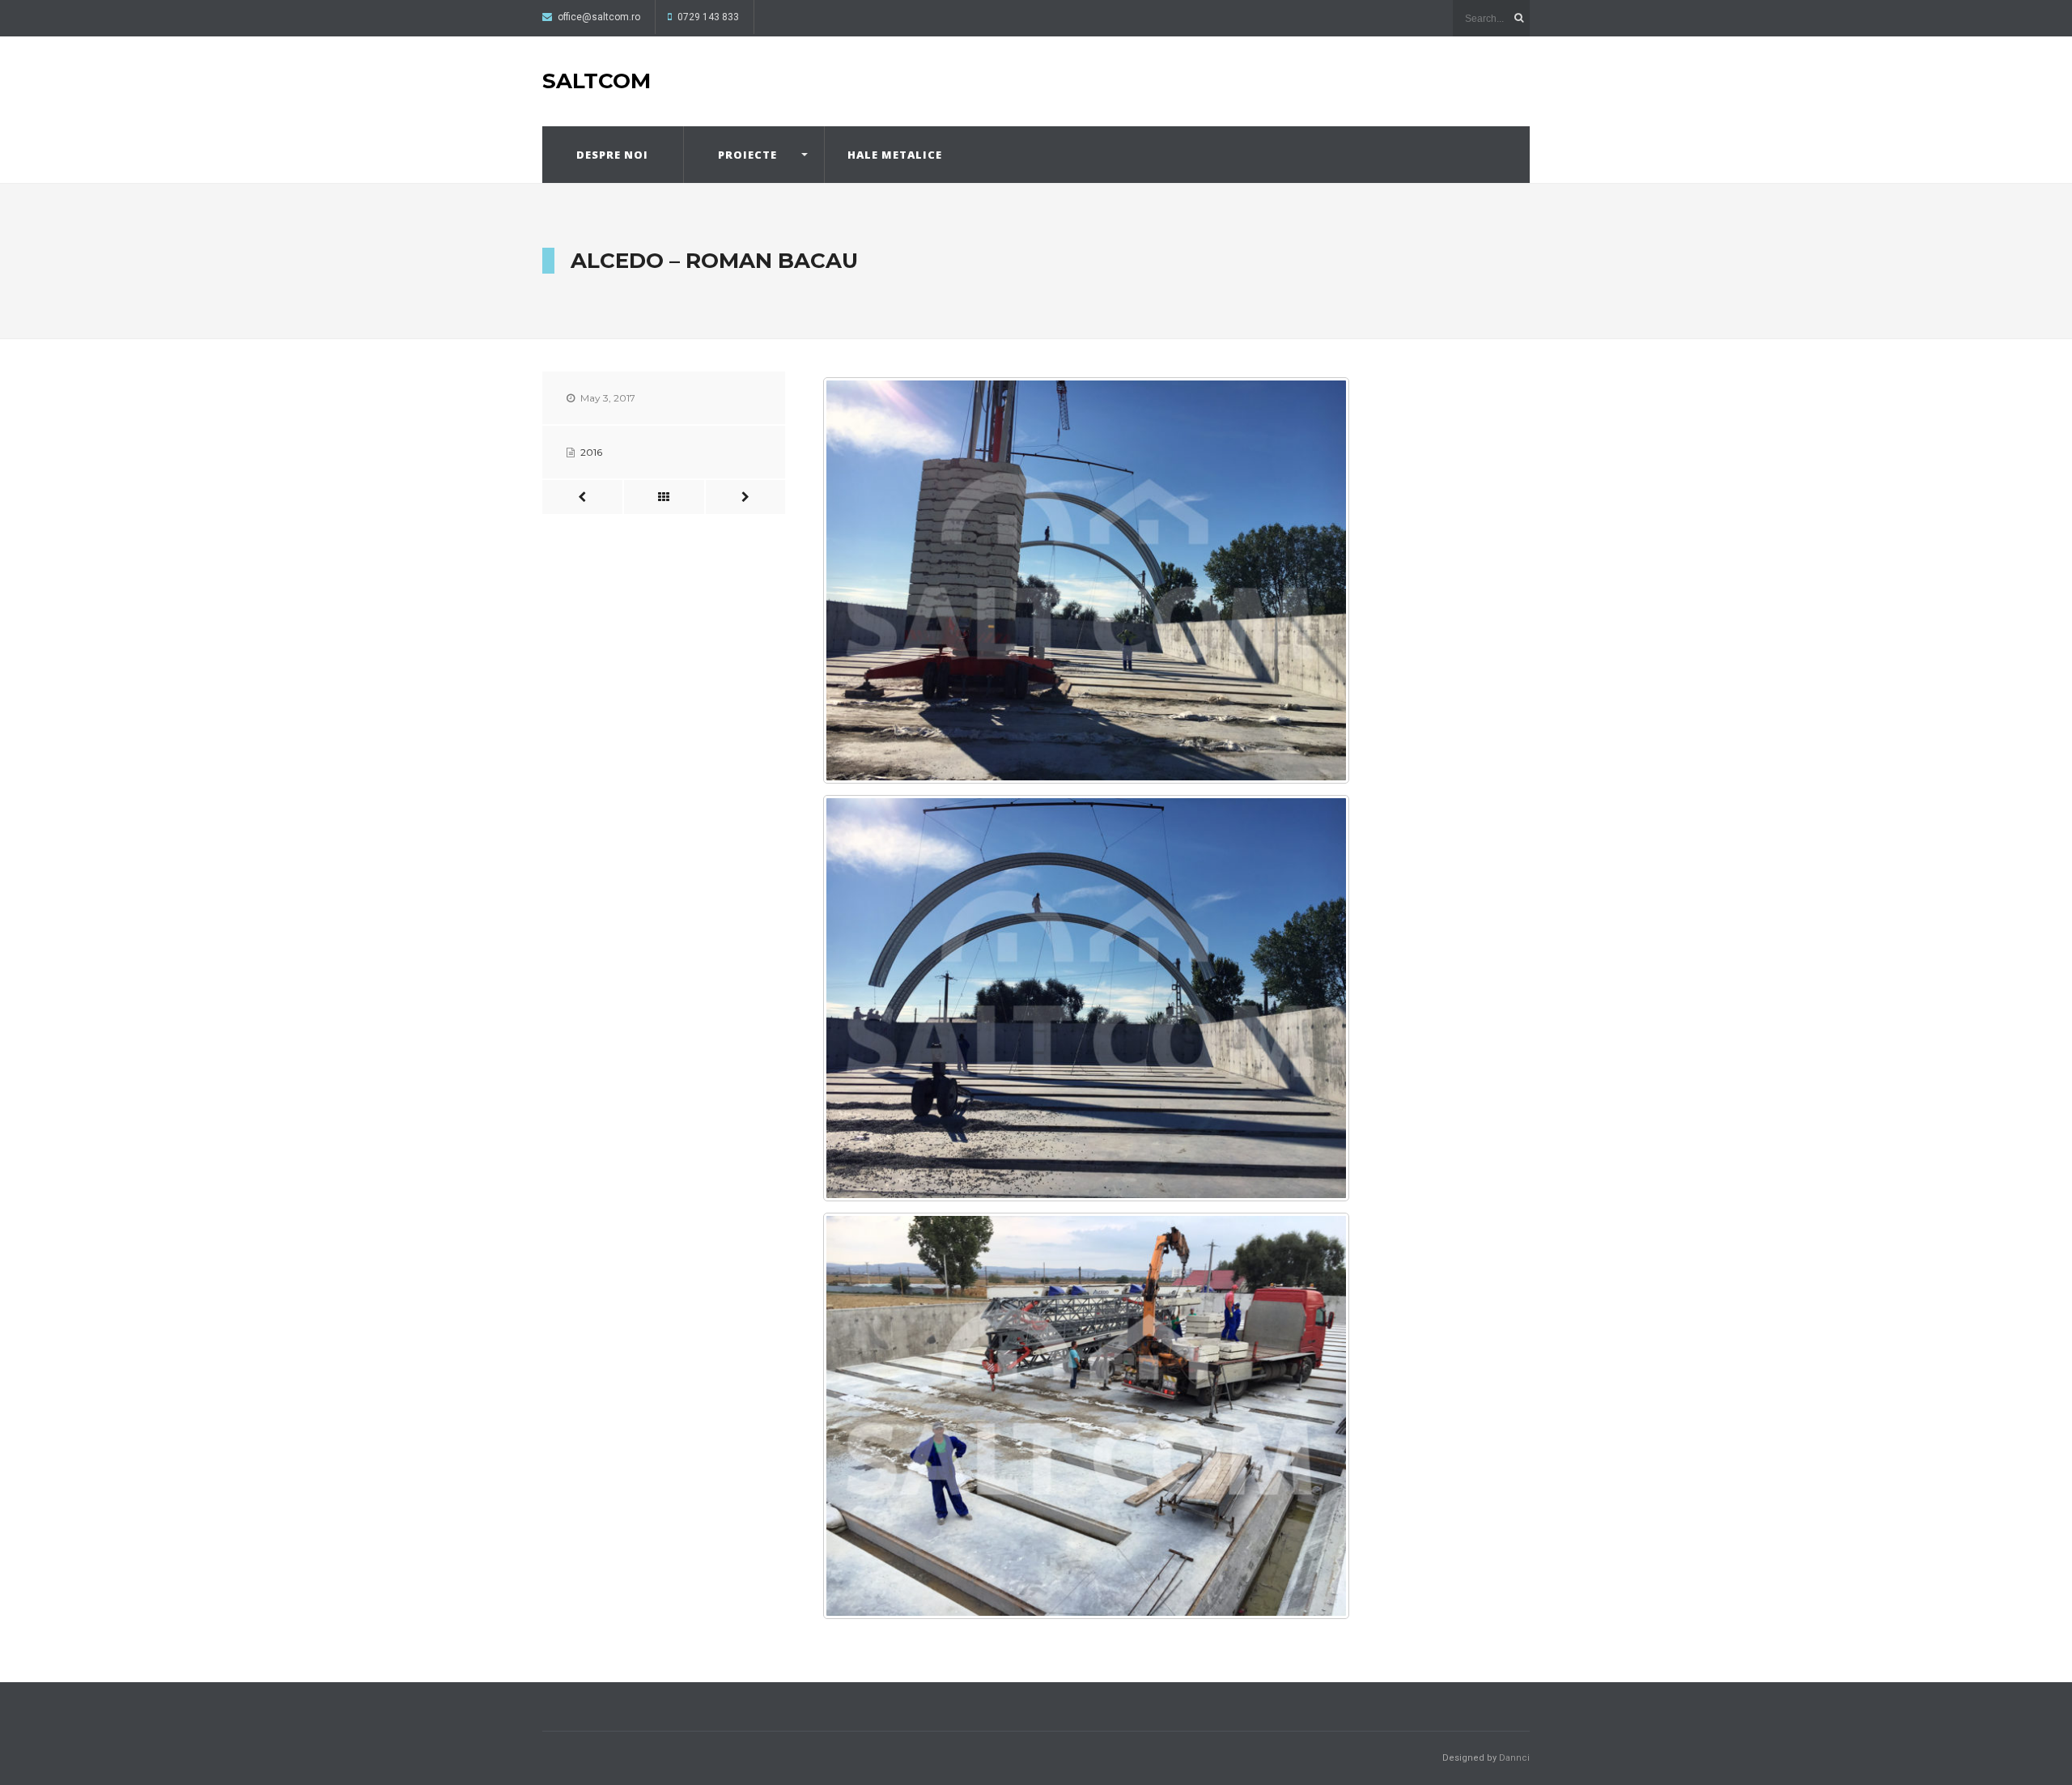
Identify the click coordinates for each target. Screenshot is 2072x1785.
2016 (591, 452)
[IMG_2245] (1086, 1416)
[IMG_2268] (1086, 998)
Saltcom (597, 81)
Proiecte (747, 155)
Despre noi (612, 155)
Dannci (1514, 1758)
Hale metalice (895, 155)
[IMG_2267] (1086, 580)
